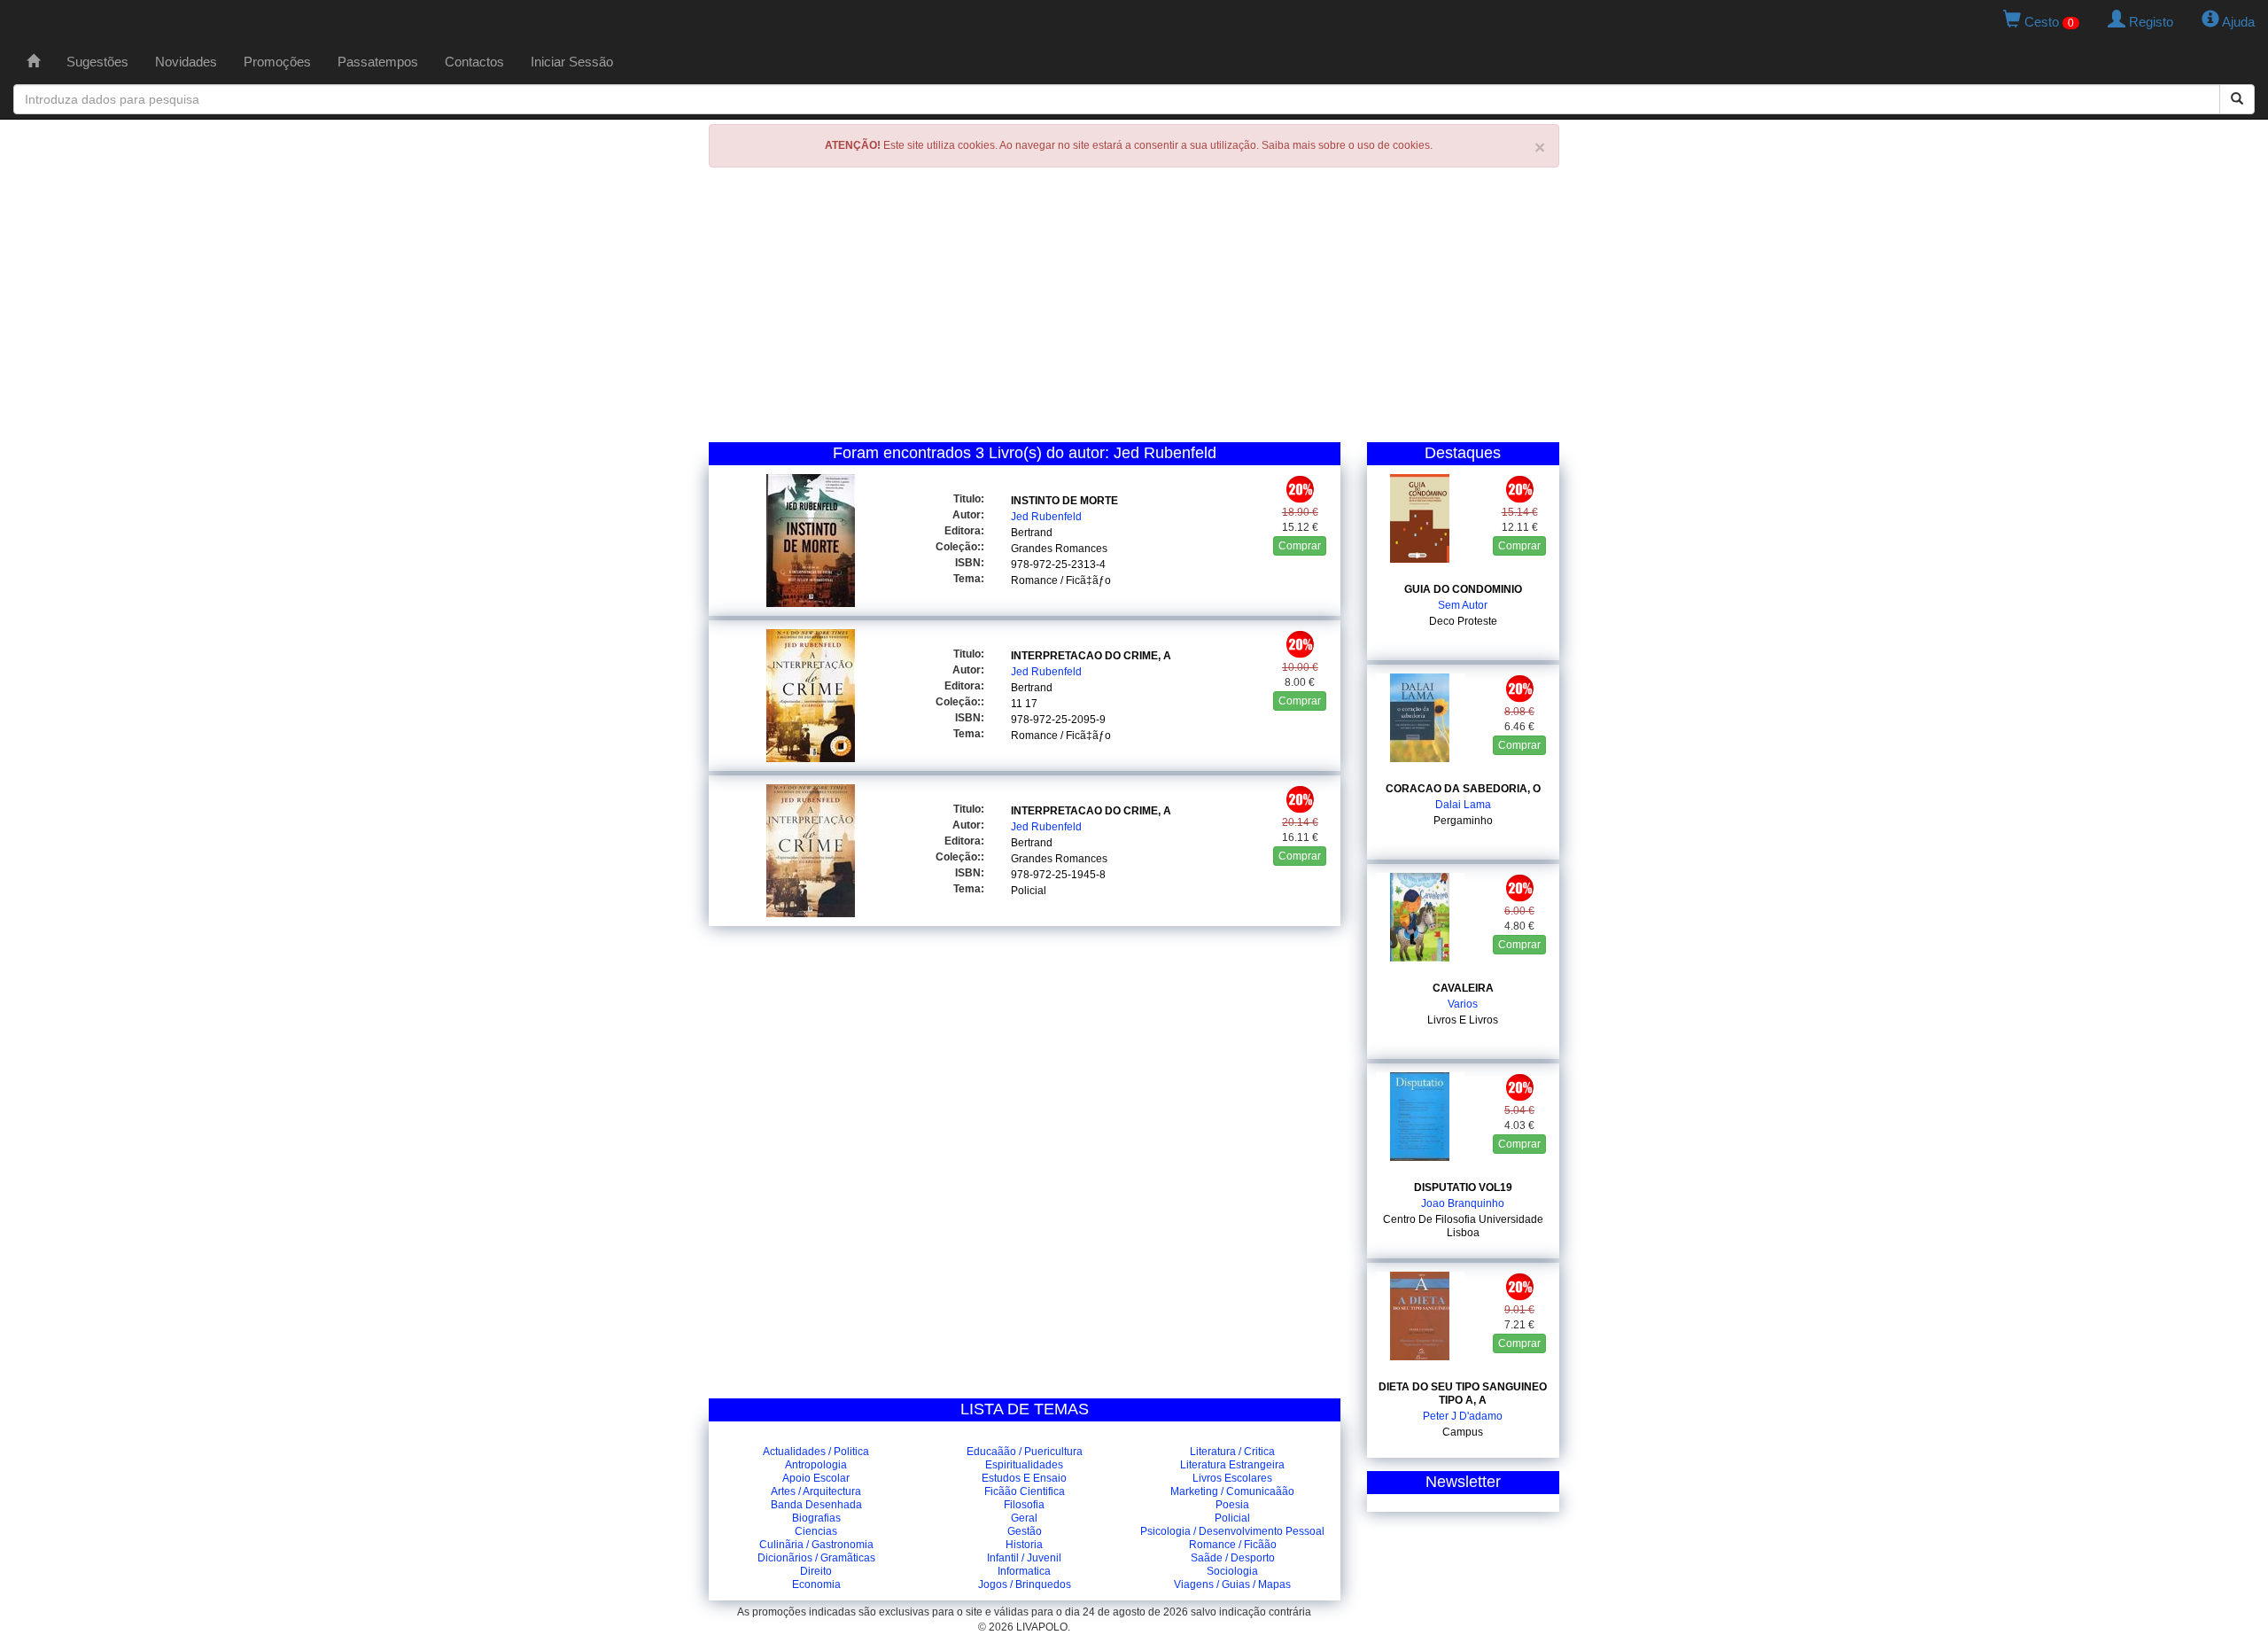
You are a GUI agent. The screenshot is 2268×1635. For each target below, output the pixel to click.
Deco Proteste (1463, 621)
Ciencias (816, 1531)
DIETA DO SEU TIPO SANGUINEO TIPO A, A (1463, 1394)
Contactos (474, 62)
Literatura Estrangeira (1232, 1465)
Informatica (1024, 1571)
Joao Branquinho (1463, 1203)
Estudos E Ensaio (1024, 1478)
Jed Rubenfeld (1046, 517)
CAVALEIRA (1463, 988)
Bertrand (1032, 533)
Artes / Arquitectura (816, 1491)
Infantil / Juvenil (1024, 1558)
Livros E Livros (1463, 1020)
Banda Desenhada (816, 1505)
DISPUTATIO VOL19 (1463, 1187)
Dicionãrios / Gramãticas (816, 1558)
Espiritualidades (1024, 1465)
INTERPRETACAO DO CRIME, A (1091, 656)
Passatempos (378, 62)
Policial (1029, 891)
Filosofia (1024, 1505)
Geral (1024, 1518)
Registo (2149, 22)
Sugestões (97, 62)
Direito (816, 1571)
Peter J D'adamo (1463, 1416)
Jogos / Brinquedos (1025, 1584)
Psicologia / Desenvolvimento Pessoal (1232, 1531)
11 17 (1024, 704)
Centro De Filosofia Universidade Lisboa (1463, 1226)
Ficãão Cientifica (1025, 1491)
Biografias (816, 1518)
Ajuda (2237, 22)
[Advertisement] (1134, 309)
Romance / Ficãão (1233, 1545)
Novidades (186, 62)
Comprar (1300, 546)
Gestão (1025, 1531)
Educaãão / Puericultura (1025, 1452)
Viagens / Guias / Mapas (1232, 1584)
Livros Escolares (1232, 1478)
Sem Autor (1463, 605)
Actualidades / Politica (816, 1452)
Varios (1463, 1004)
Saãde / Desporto (1233, 1558)
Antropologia (816, 1465)
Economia (816, 1584)
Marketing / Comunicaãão (1232, 1491)
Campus (1463, 1432)
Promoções (277, 62)
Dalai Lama (1463, 805)
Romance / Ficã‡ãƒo (1061, 580)
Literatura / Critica (1232, 1452)
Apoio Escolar (816, 1478)
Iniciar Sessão (572, 62)
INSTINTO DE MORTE (1064, 501)
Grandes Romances (1059, 549)
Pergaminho (1463, 821)
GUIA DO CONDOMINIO (1463, 589)
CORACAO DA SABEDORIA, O (1463, 789)
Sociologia (1232, 1571)
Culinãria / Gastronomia (816, 1545)
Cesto (2047, 22)
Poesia (1232, 1505)
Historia (1024, 1545)
